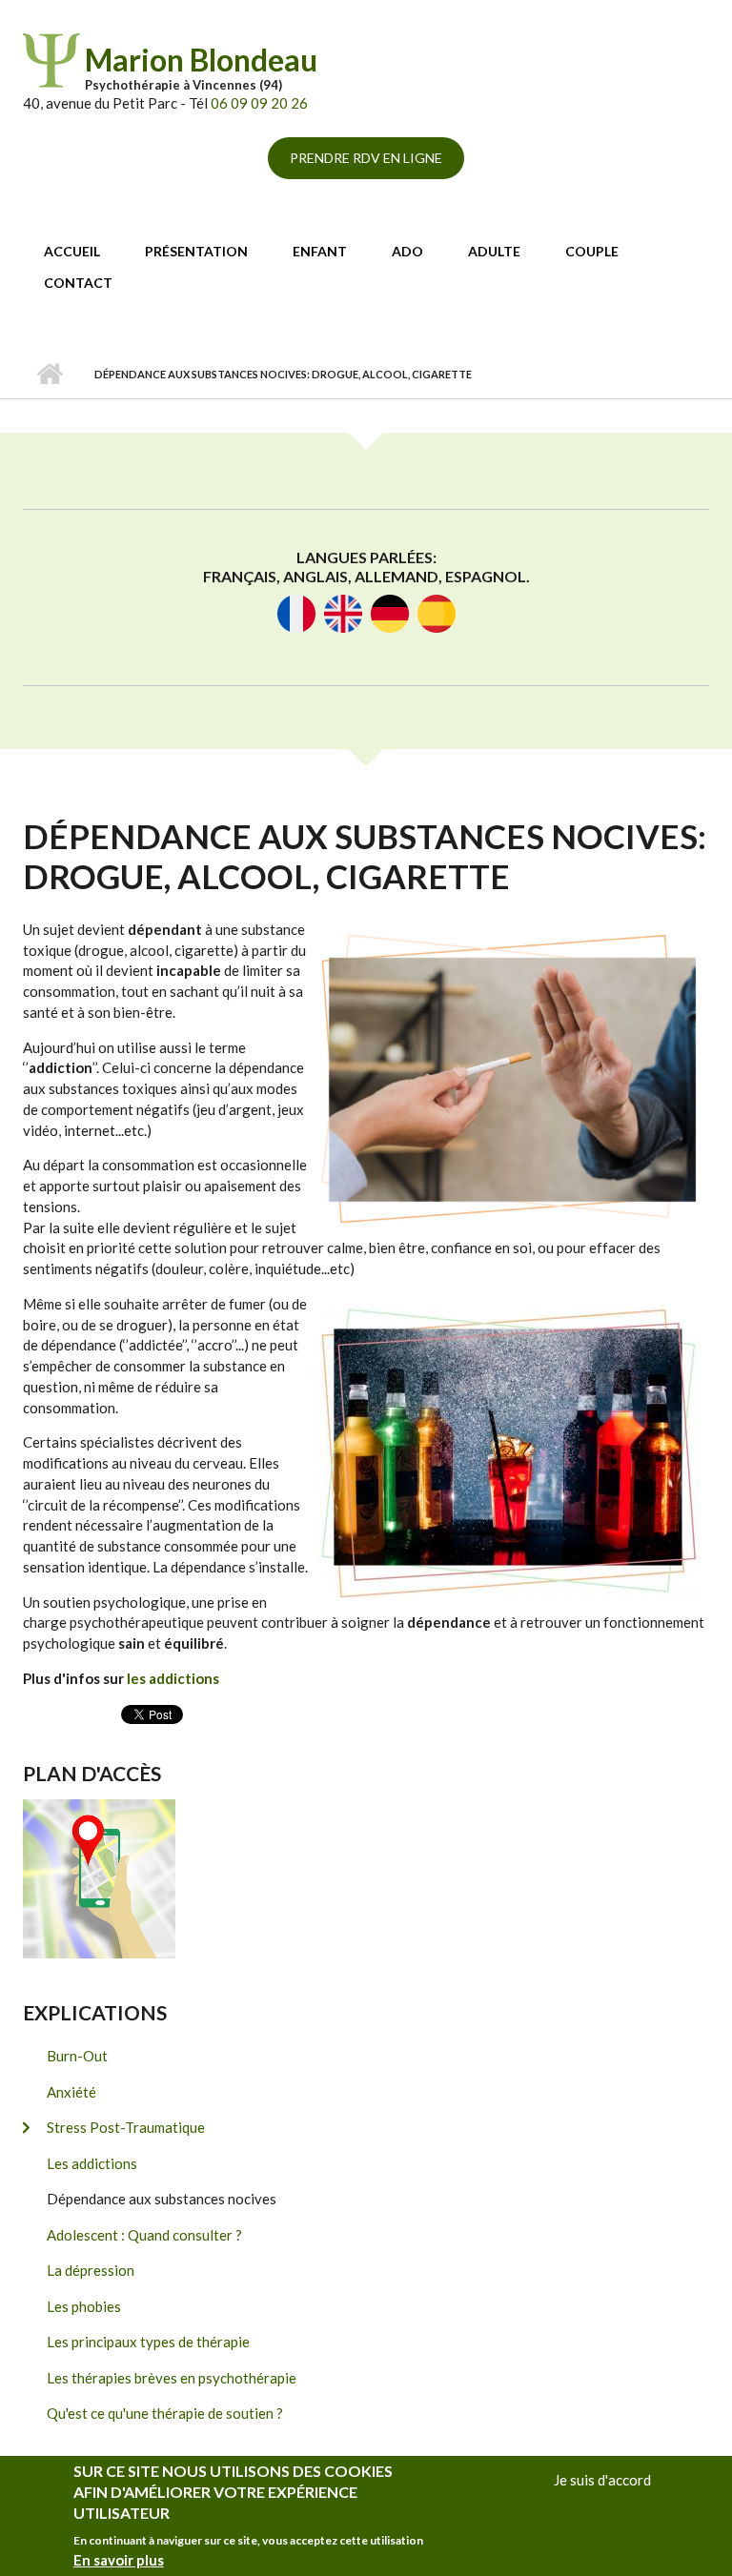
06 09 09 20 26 (259, 103)
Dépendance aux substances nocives (162, 2199)
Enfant (320, 251)
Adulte (494, 251)
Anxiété (71, 2092)
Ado (407, 251)
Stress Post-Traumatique (126, 2127)
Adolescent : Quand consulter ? (144, 2235)
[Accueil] (51, 58)
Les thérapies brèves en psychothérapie (172, 2378)
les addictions (173, 1678)
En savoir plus (119, 2560)
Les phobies (84, 2306)
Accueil (72, 251)
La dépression (91, 2270)
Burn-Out (77, 2056)
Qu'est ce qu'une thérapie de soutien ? (165, 2413)
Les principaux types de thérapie (148, 2342)
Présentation (196, 251)
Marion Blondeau (201, 60)
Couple (592, 251)
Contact (78, 283)
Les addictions (92, 2163)
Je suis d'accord (602, 2480)
